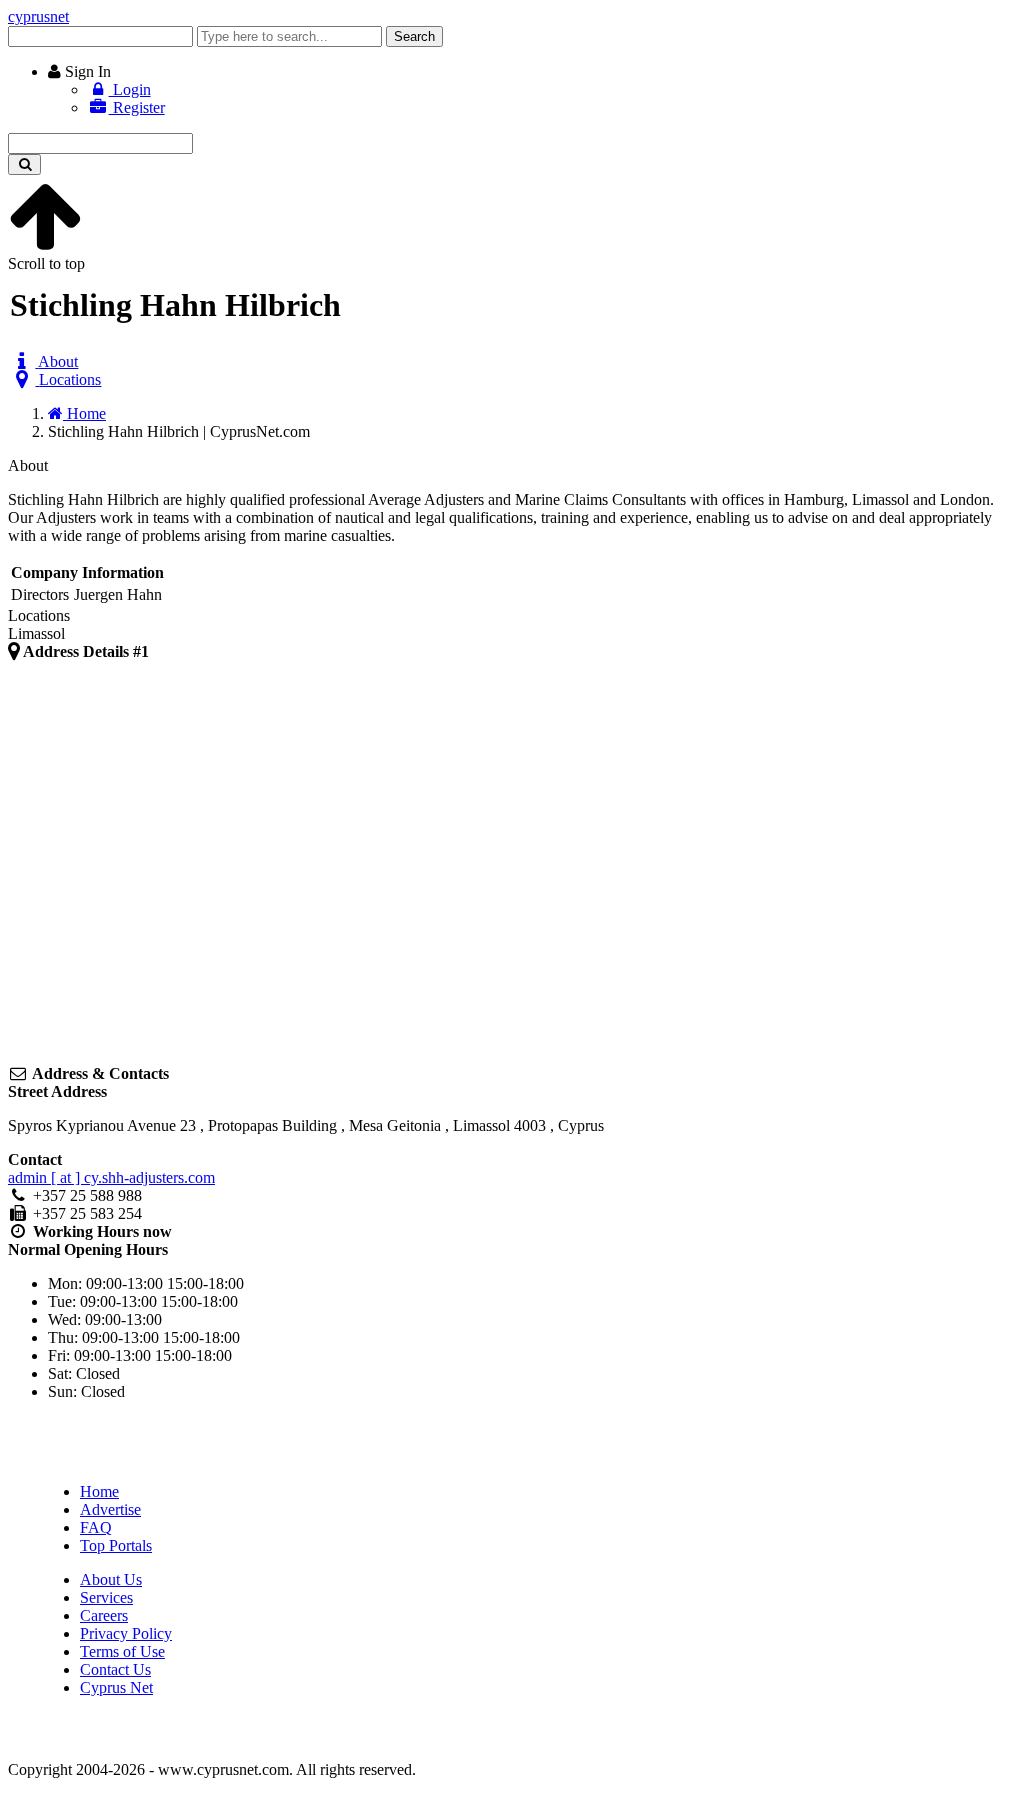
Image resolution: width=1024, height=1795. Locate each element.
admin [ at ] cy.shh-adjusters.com (111, 1177)
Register (137, 107)
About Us (111, 1579)
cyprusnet (38, 16)
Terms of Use (122, 1651)
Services (106, 1597)
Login (130, 89)
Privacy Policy (126, 1633)
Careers (104, 1615)
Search (414, 36)
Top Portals (116, 1545)
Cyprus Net (116, 1687)
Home (99, 1491)
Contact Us (115, 1669)
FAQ (96, 1527)
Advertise (110, 1509)
